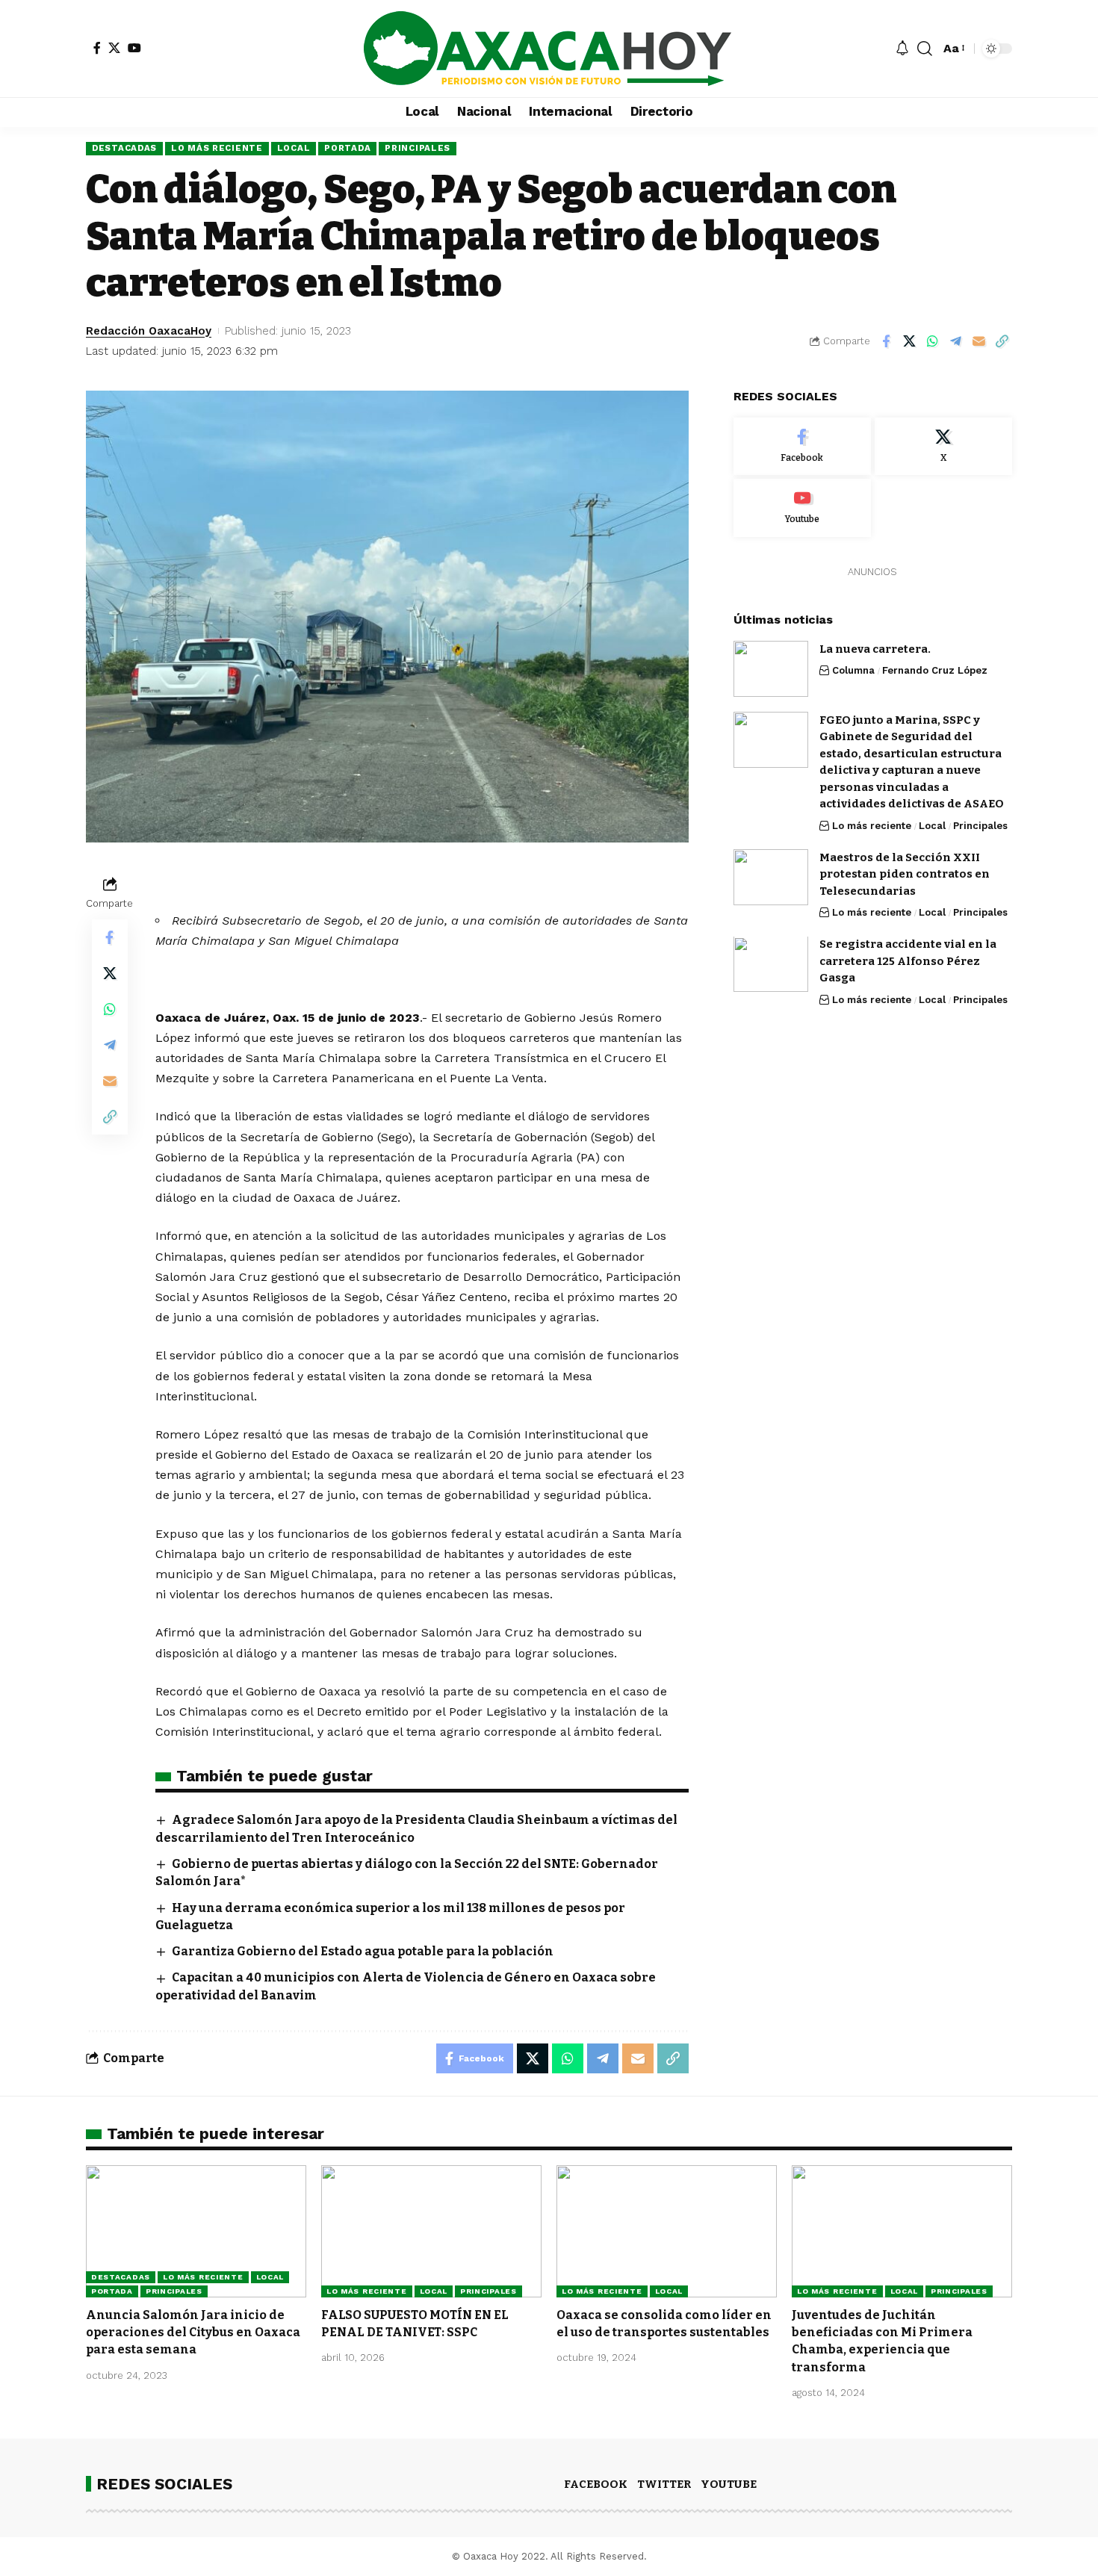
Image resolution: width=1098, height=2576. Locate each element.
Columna (853, 671)
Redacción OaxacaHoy (149, 331)
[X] (114, 48)
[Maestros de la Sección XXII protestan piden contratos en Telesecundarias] (771, 877)
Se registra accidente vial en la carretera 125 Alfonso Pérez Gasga (908, 962)
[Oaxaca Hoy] (549, 49)
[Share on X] (909, 341)
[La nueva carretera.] (771, 669)
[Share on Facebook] (886, 341)
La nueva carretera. (875, 649)
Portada (347, 148)
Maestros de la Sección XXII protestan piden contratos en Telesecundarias (905, 874)
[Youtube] (802, 509)
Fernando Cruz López (935, 671)
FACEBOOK (596, 2484)
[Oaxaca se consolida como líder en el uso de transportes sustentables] (667, 2231)
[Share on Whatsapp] (932, 341)
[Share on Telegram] (955, 341)
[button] (925, 49)
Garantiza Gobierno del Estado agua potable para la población (363, 1951)
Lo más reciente (217, 148)
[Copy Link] (1002, 341)
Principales (418, 148)
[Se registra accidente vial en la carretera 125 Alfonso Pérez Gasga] (771, 965)
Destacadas (124, 148)
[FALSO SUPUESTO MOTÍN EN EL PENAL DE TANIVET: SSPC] (431, 2231)
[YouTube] (134, 48)
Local (294, 148)
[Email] (978, 341)
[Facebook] (97, 48)
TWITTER (664, 2484)
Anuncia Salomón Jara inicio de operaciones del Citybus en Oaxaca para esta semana (193, 2332)
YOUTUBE (729, 2484)
